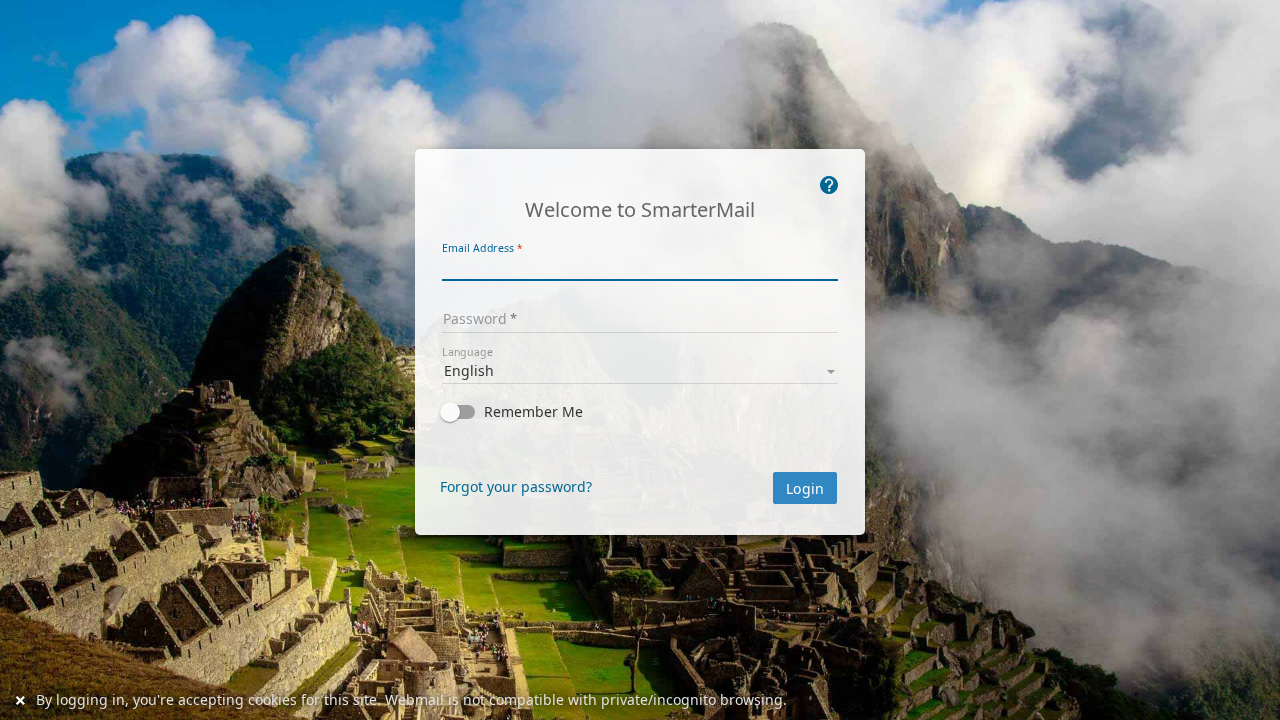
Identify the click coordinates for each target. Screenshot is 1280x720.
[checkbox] (640, 412)
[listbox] (640, 369)
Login (805, 489)
